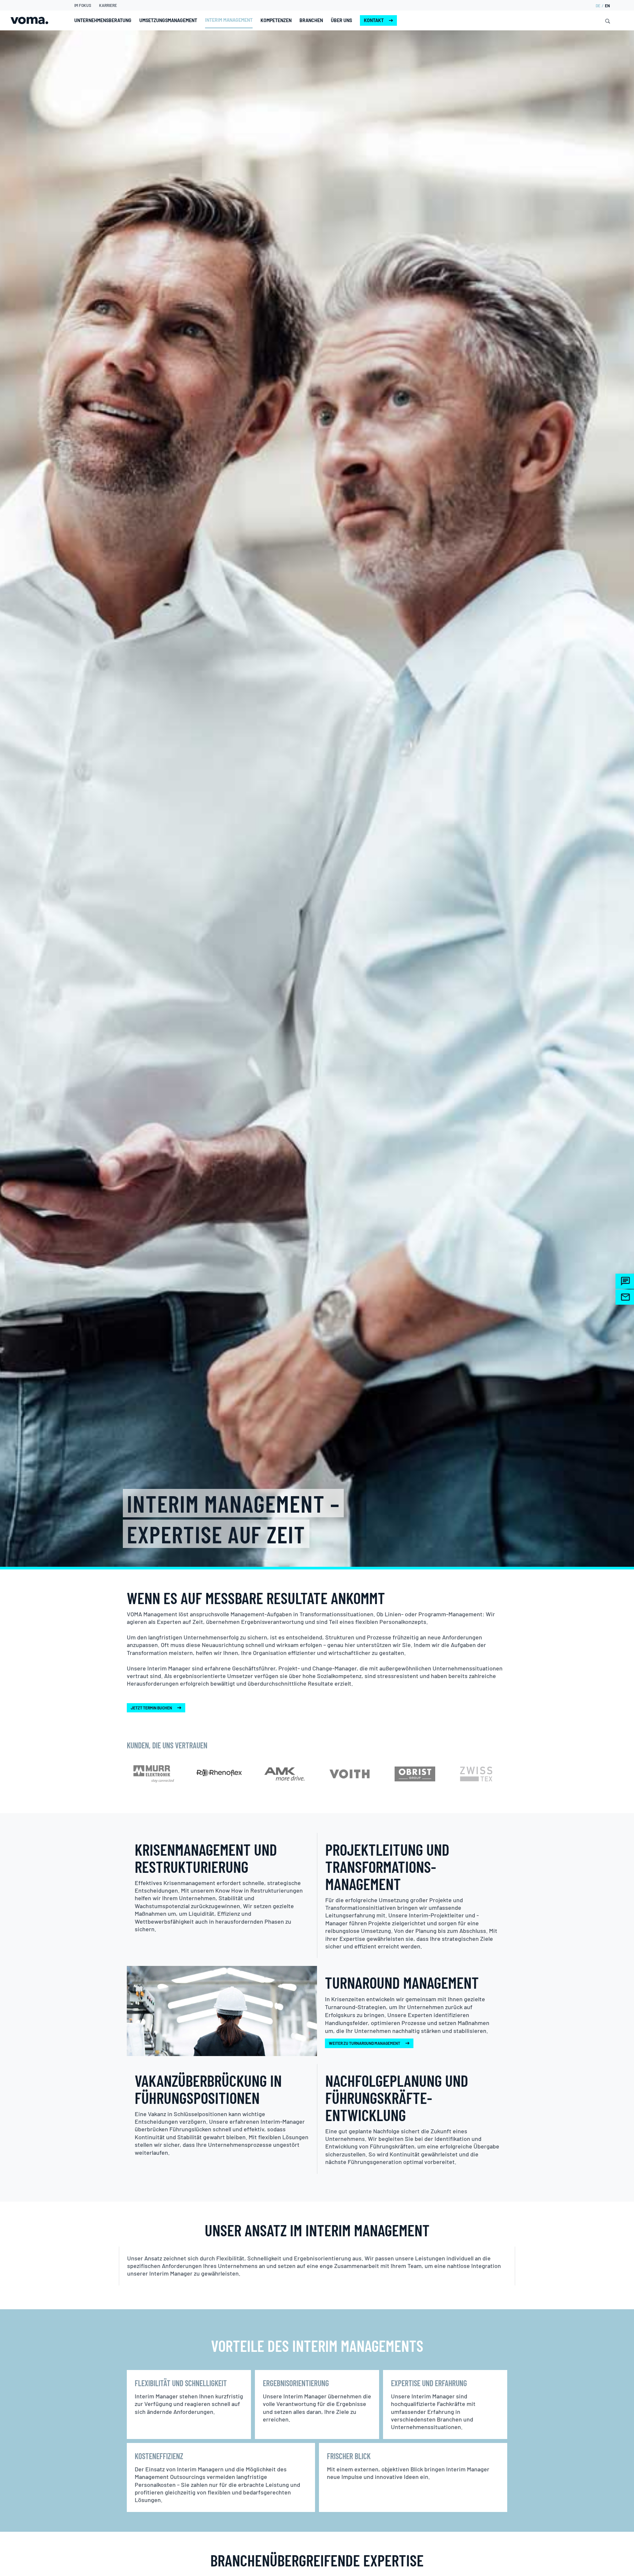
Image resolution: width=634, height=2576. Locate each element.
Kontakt (374, 20)
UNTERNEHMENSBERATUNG (103, 20)
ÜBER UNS (341, 20)
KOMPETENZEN (276, 20)
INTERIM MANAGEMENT (229, 20)
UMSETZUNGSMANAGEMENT (168, 20)
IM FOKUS (83, 5)
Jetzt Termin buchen (151, 1708)
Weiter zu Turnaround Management (365, 2043)
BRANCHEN (311, 20)
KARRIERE (108, 5)
